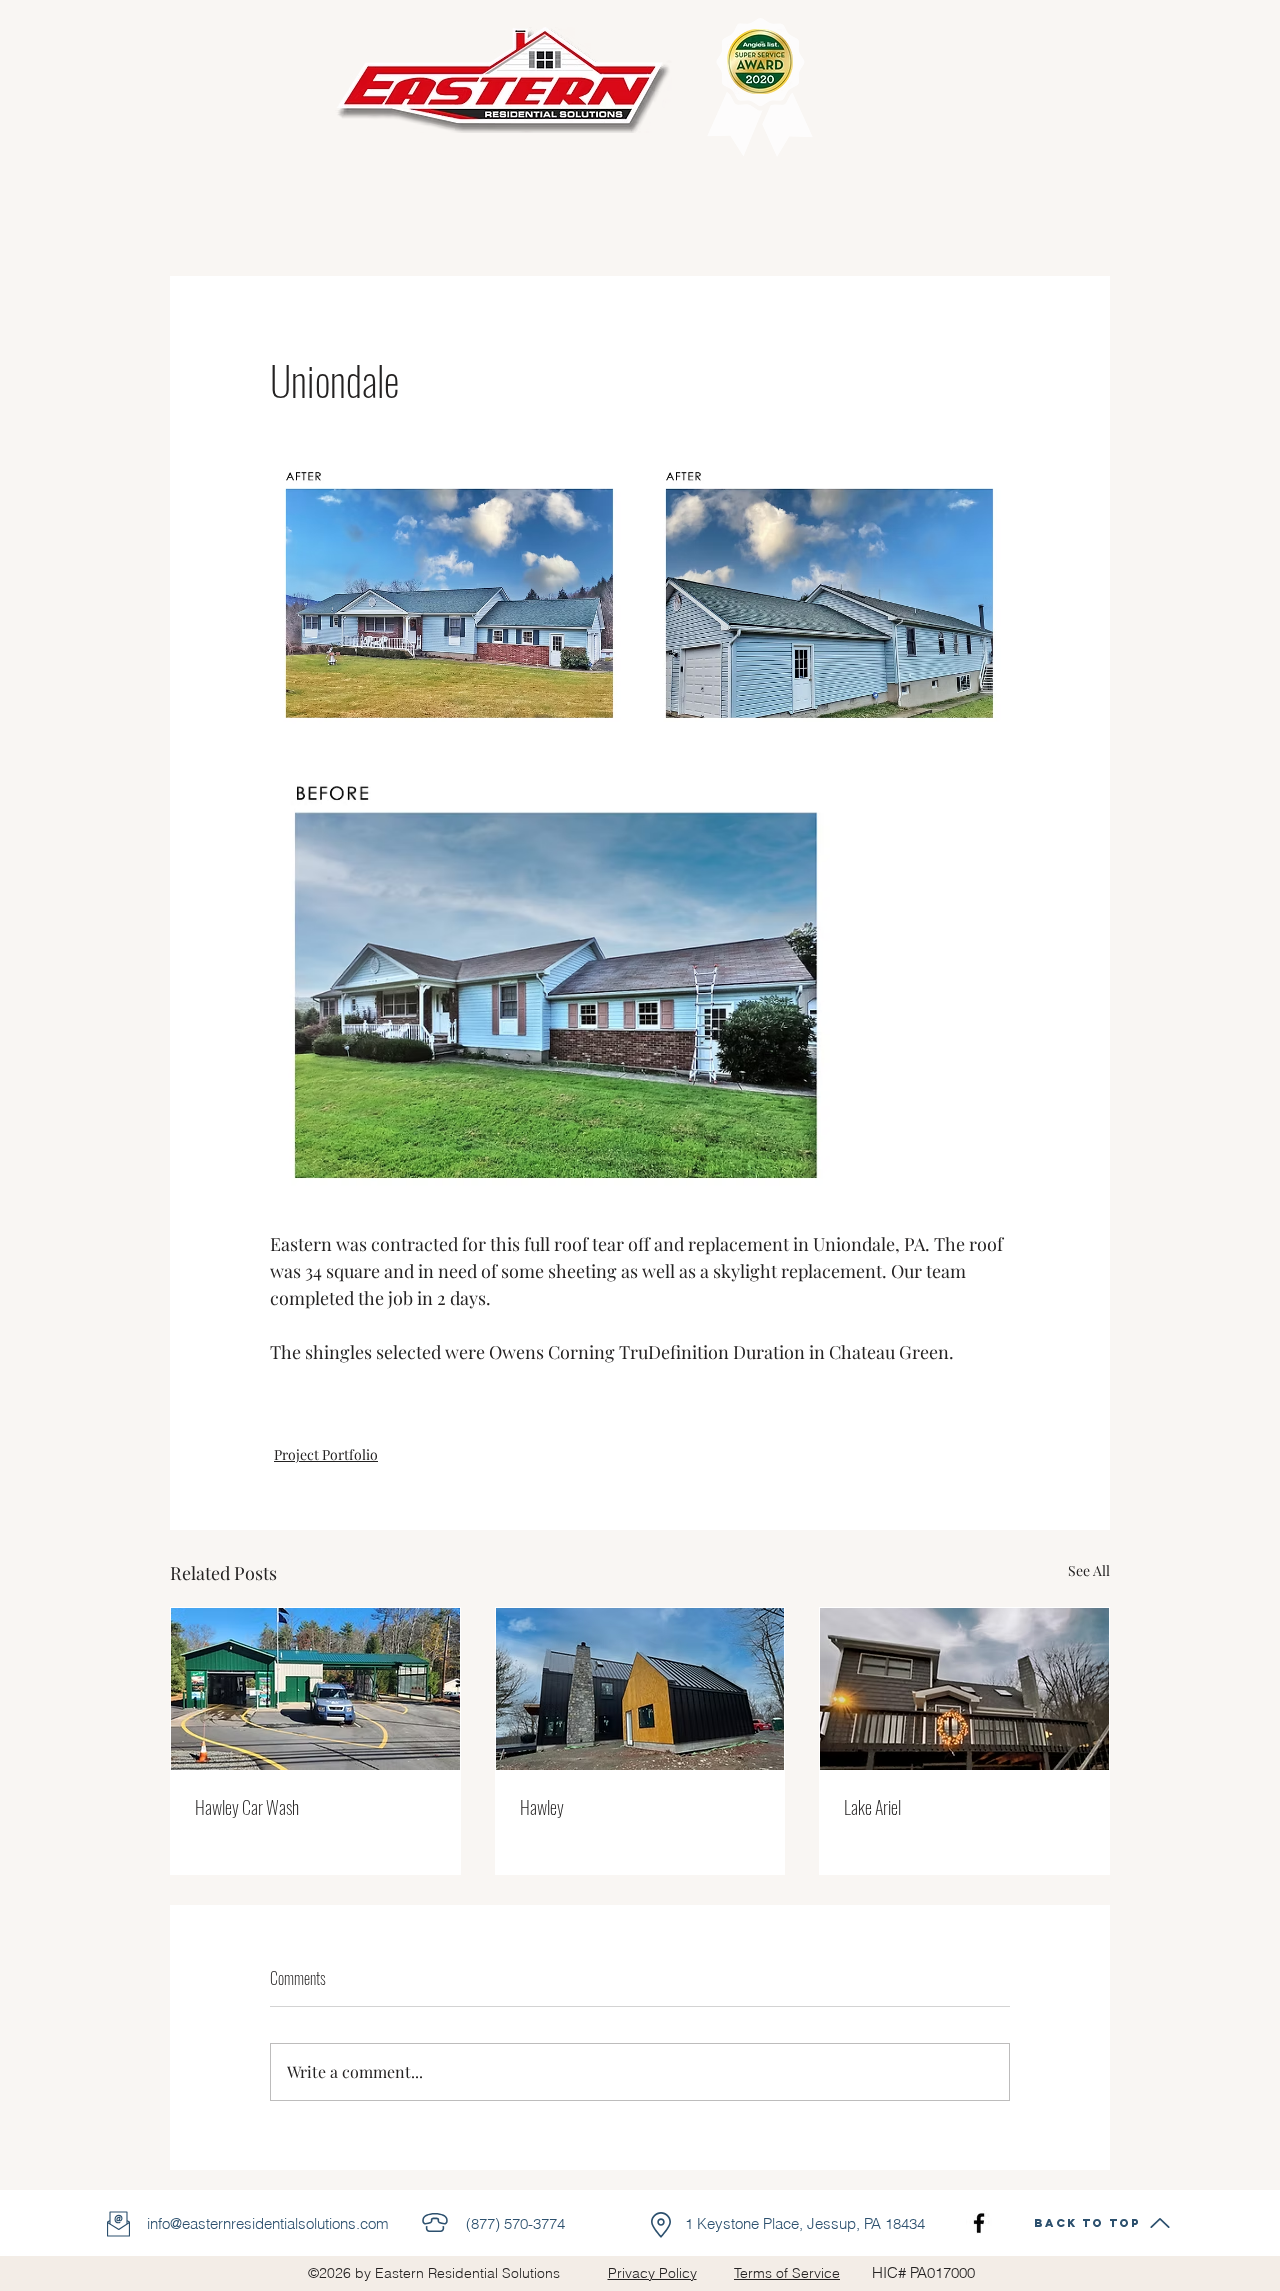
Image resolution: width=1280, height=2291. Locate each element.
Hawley (542, 1807)
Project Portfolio (326, 1454)
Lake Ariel (872, 1807)
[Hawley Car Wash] (315, 1689)
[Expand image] (450, 593)
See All (1089, 1570)
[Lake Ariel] (964, 1689)
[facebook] (979, 2223)
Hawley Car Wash (247, 1807)
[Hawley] (640, 1689)
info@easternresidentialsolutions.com (268, 2223)
